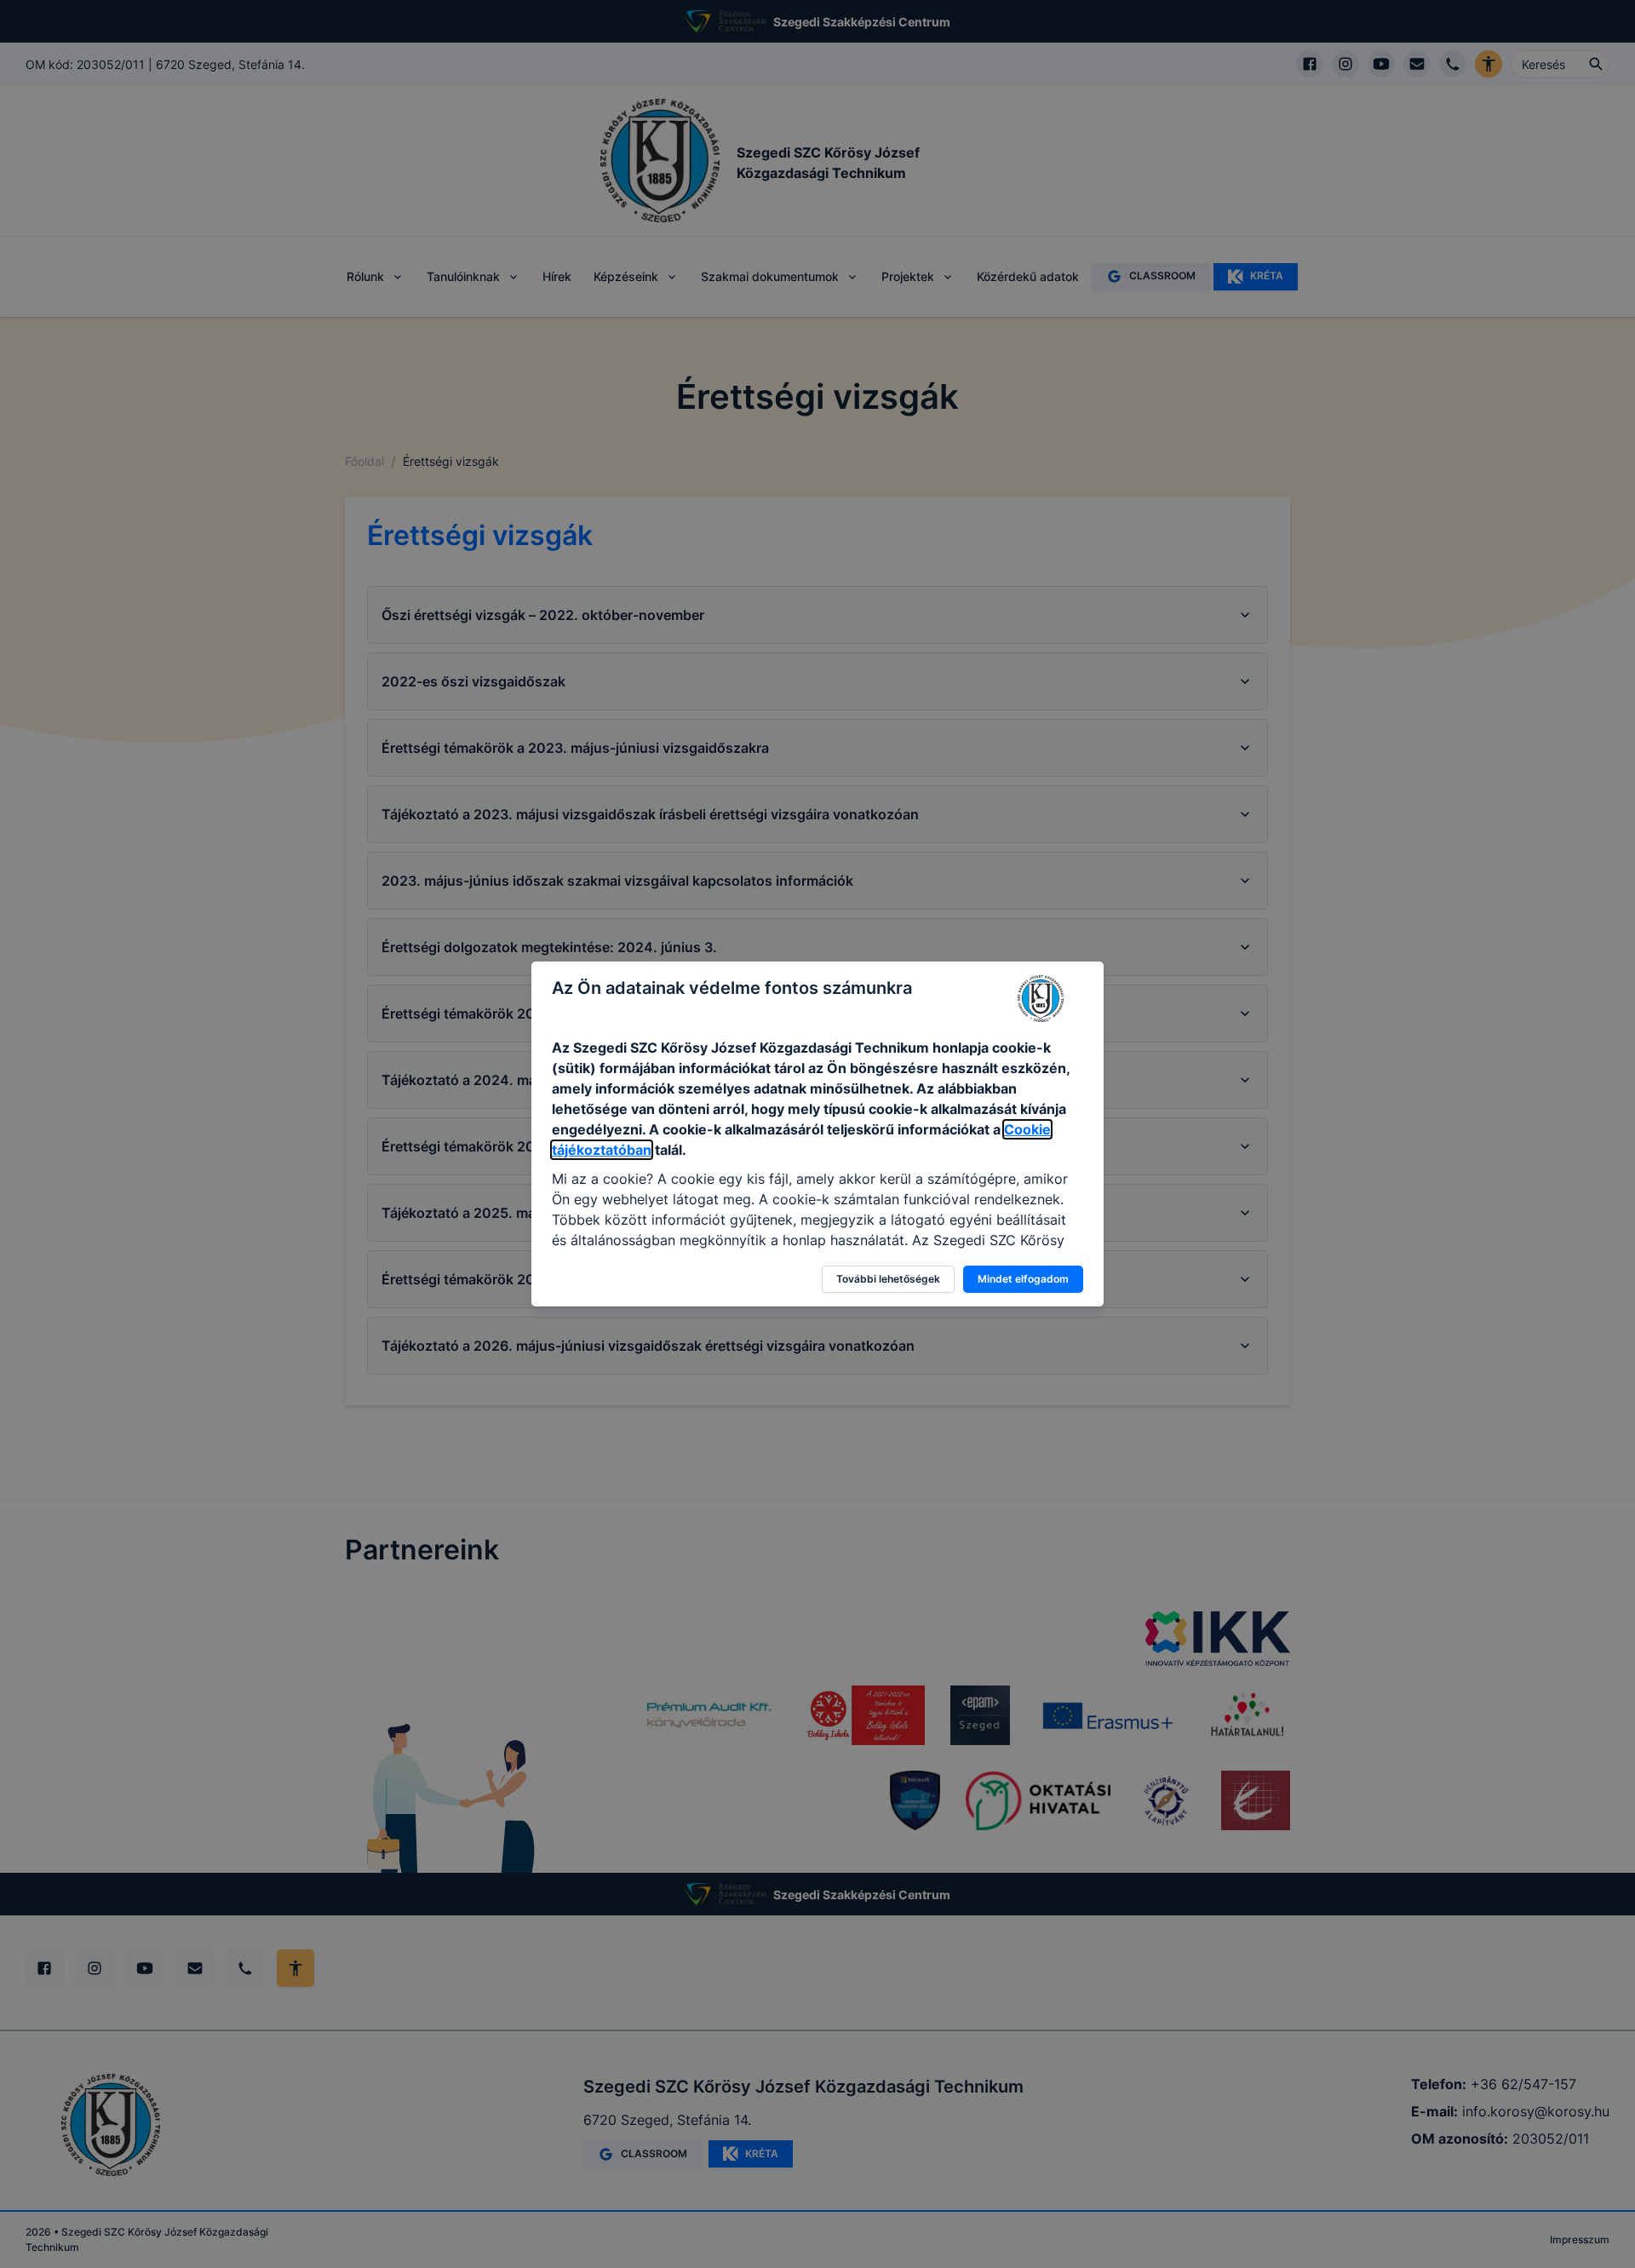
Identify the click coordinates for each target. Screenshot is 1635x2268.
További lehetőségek (888, 1279)
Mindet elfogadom (1023, 1279)
